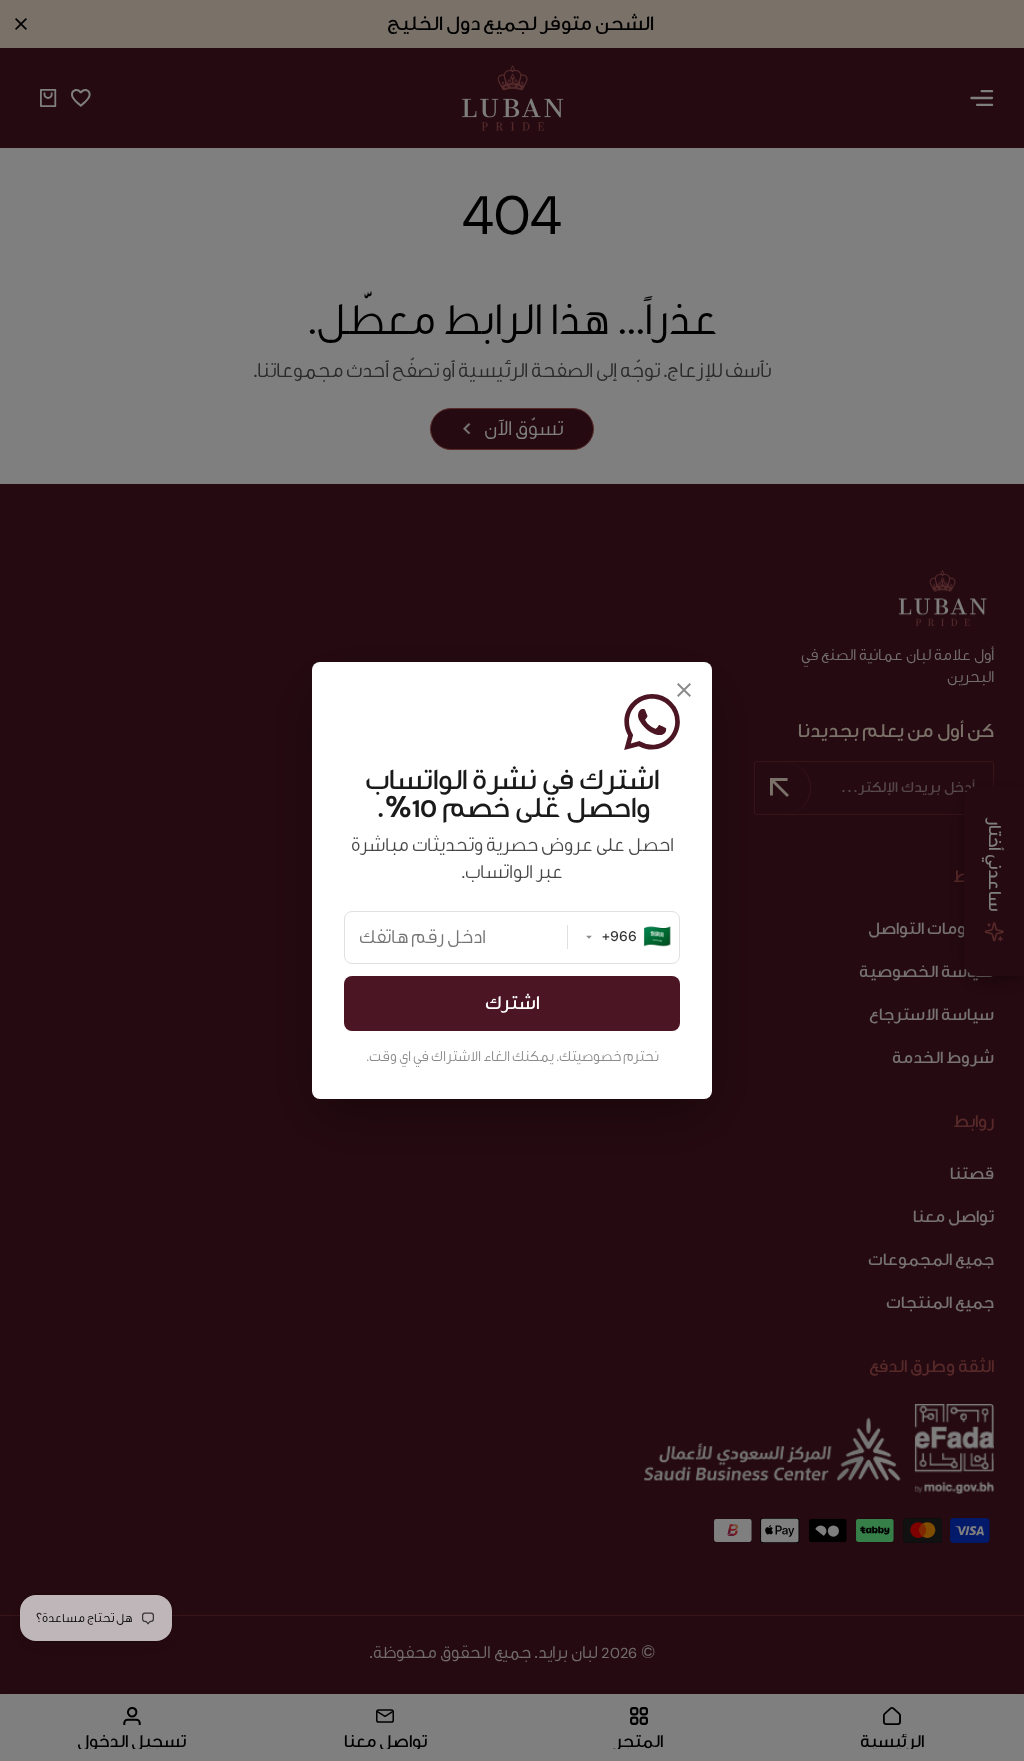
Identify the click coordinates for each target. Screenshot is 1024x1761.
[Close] (684, 690)
